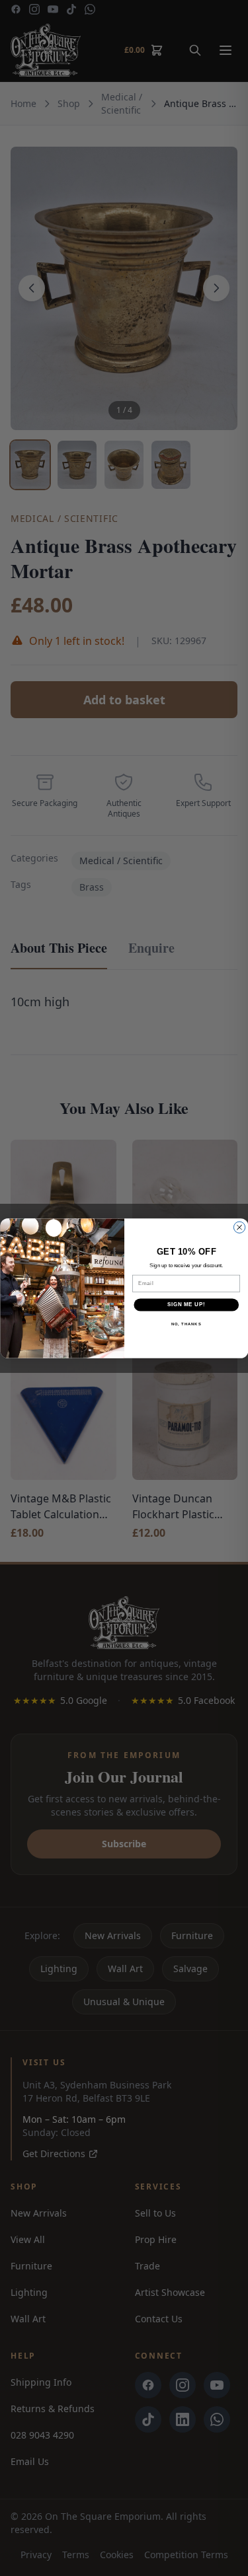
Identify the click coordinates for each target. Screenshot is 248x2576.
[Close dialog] (239, 1227)
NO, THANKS (186, 1324)
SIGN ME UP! (186, 1304)
